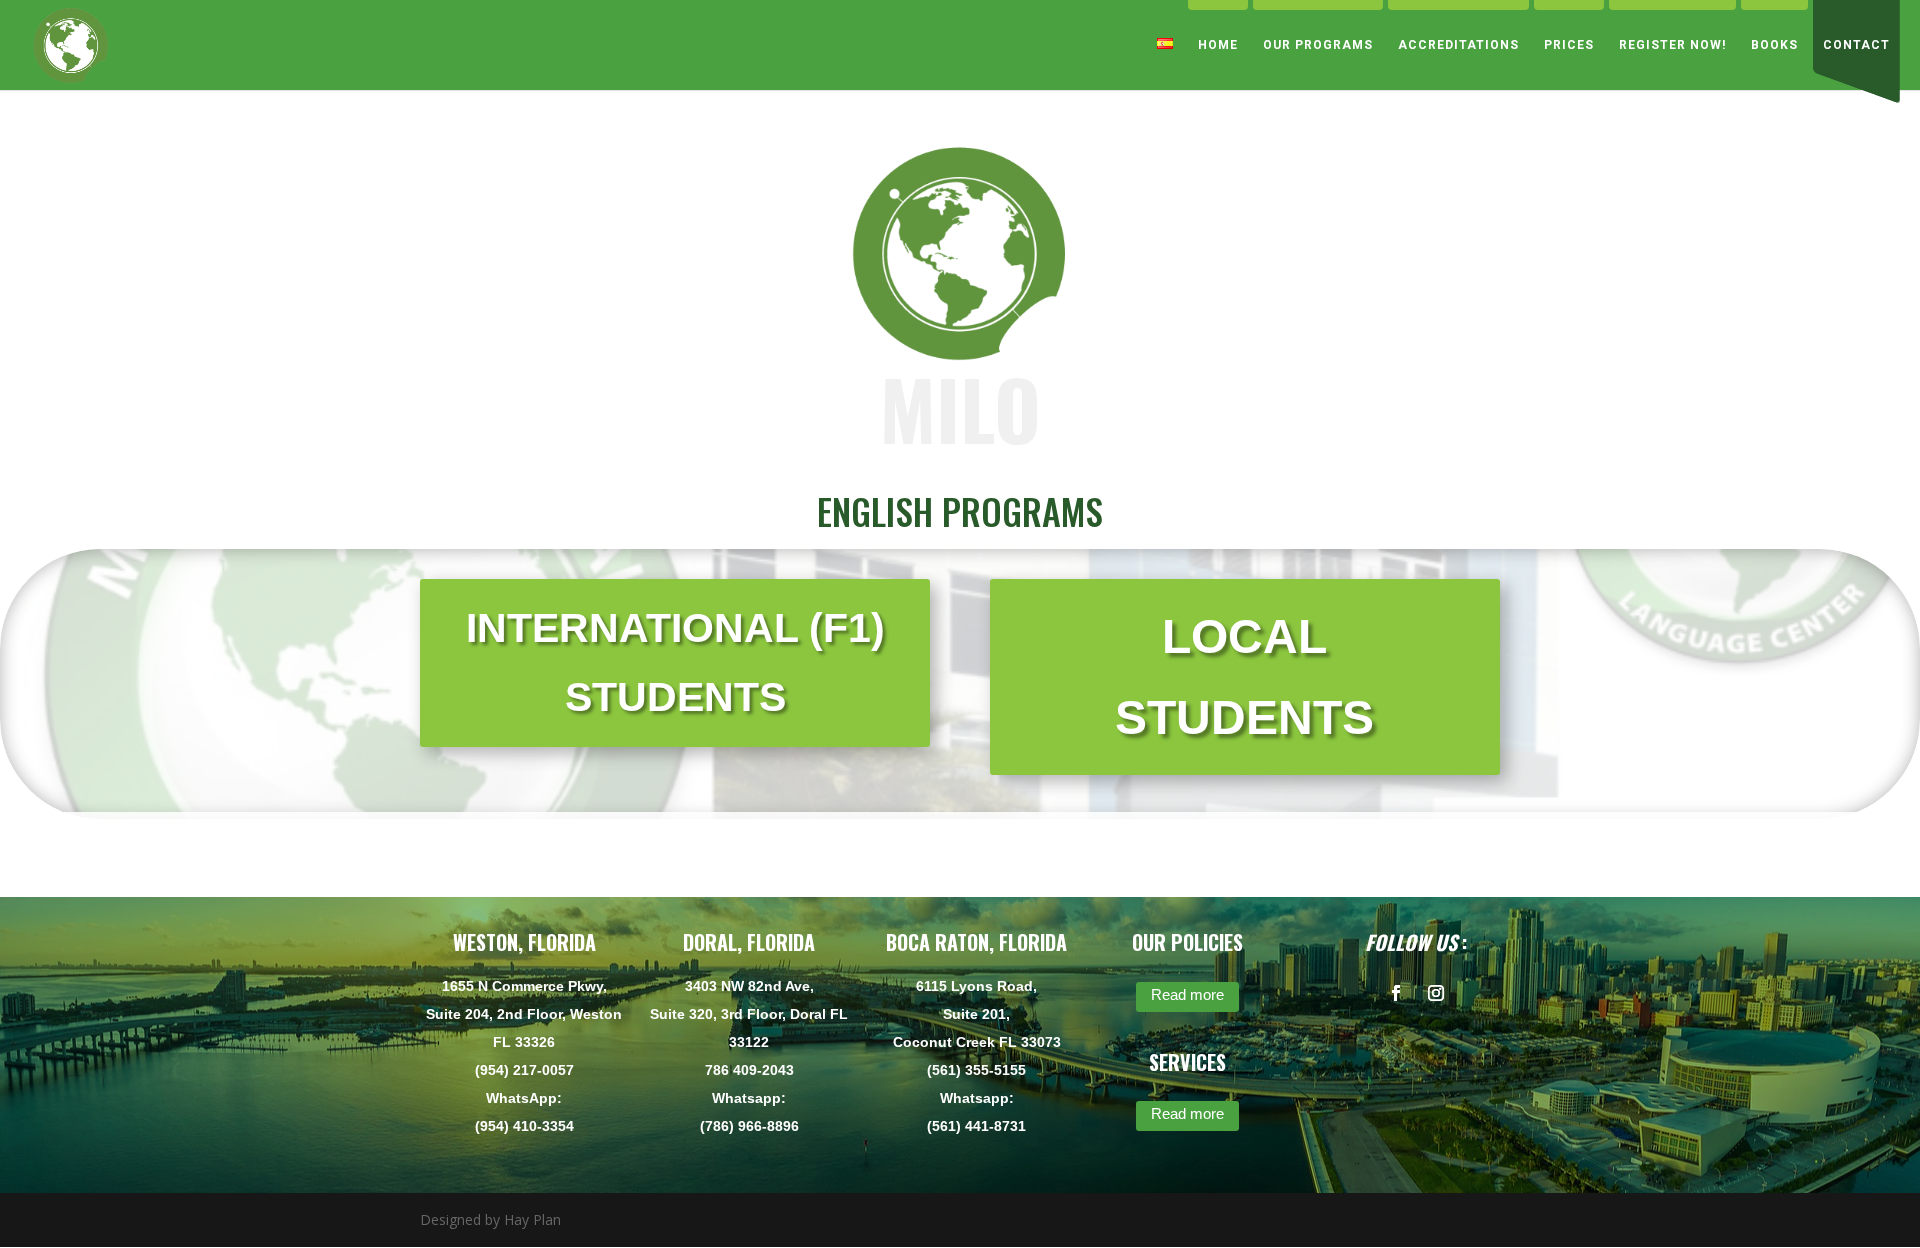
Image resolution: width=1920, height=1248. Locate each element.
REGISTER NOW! (1672, 45)
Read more (1187, 994)
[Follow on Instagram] (1436, 993)
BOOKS (1774, 45)
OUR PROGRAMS (1318, 45)
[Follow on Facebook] (1396, 993)
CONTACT (1856, 45)
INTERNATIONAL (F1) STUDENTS (675, 663)
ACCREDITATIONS (1458, 45)
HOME (1218, 45)
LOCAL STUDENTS (1244, 677)
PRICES (1569, 45)
